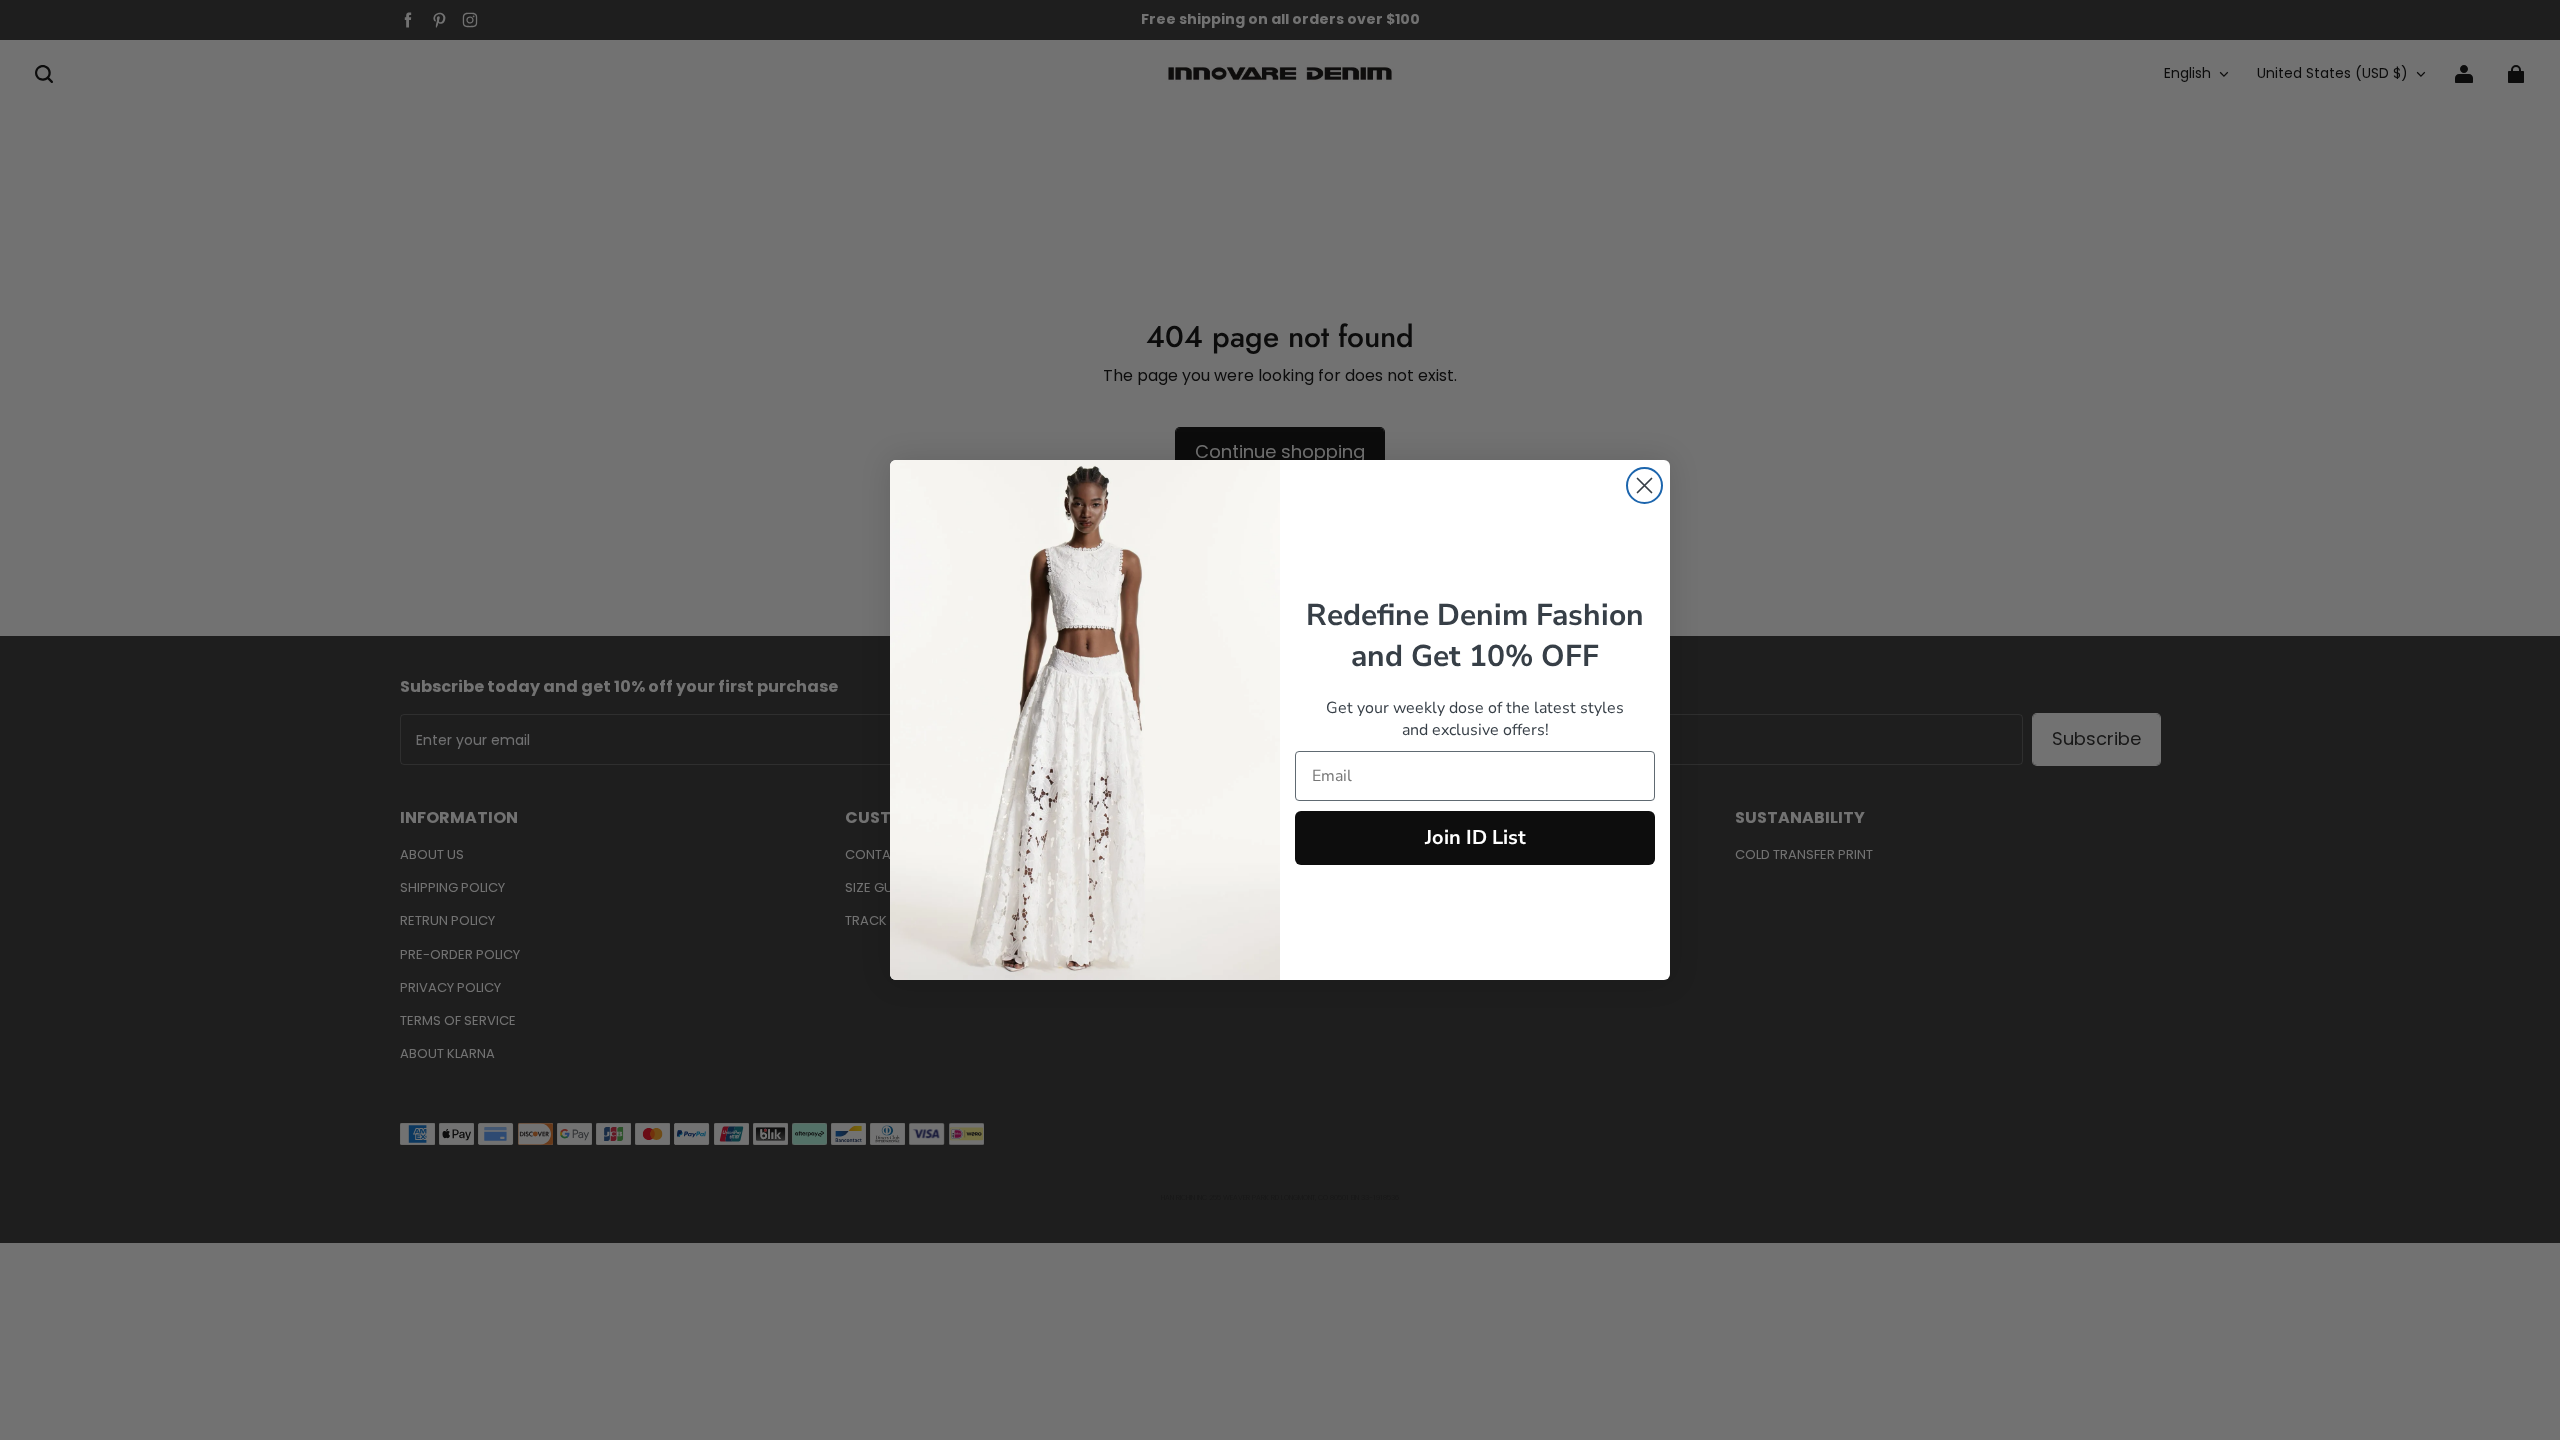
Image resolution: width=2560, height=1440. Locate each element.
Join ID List (1475, 837)
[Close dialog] (1644, 485)
